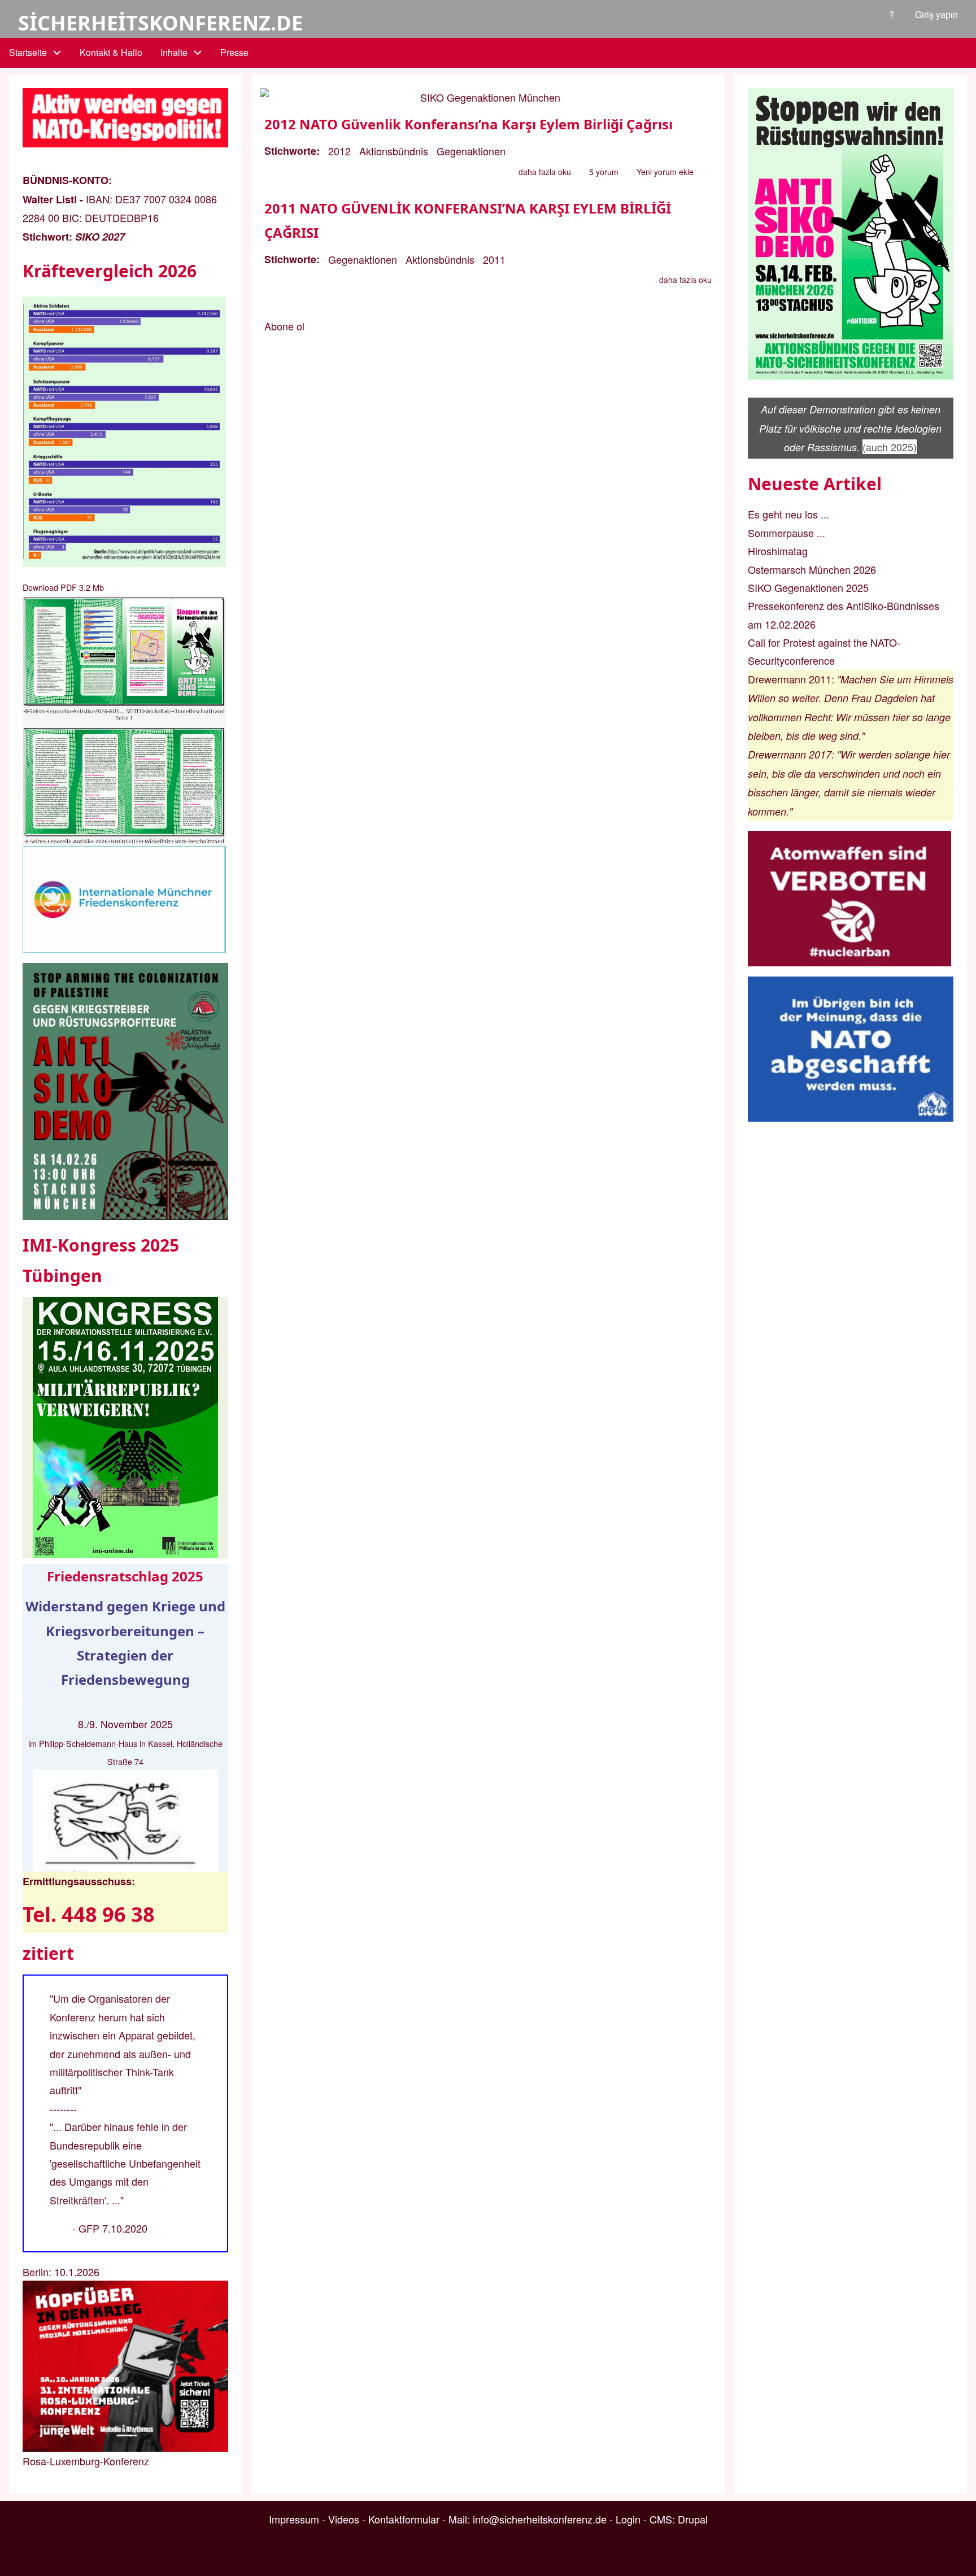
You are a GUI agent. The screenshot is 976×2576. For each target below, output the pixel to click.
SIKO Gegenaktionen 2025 (808, 587)
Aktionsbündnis (394, 151)
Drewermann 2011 (790, 679)
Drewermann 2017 (790, 754)
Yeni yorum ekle (665, 172)
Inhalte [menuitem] (174, 52)
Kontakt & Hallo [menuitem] (111, 52)
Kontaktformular (404, 2519)
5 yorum (604, 172)
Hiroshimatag (778, 551)
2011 (494, 259)
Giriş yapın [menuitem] (936, 14)
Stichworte (290, 151)
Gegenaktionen (471, 151)
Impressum (294, 2519)
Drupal (693, 2519)
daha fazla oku (545, 173)
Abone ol (284, 326)
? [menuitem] (892, 14)
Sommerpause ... (787, 533)
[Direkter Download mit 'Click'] (125, 721)
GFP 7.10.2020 (113, 2228)
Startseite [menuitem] (28, 52)
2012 (339, 151)
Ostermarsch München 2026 (812, 569)
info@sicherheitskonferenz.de (540, 2519)
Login (628, 2519)
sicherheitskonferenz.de (160, 23)
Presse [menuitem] (234, 52)
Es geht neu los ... (788, 514)
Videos (344, 2519)
